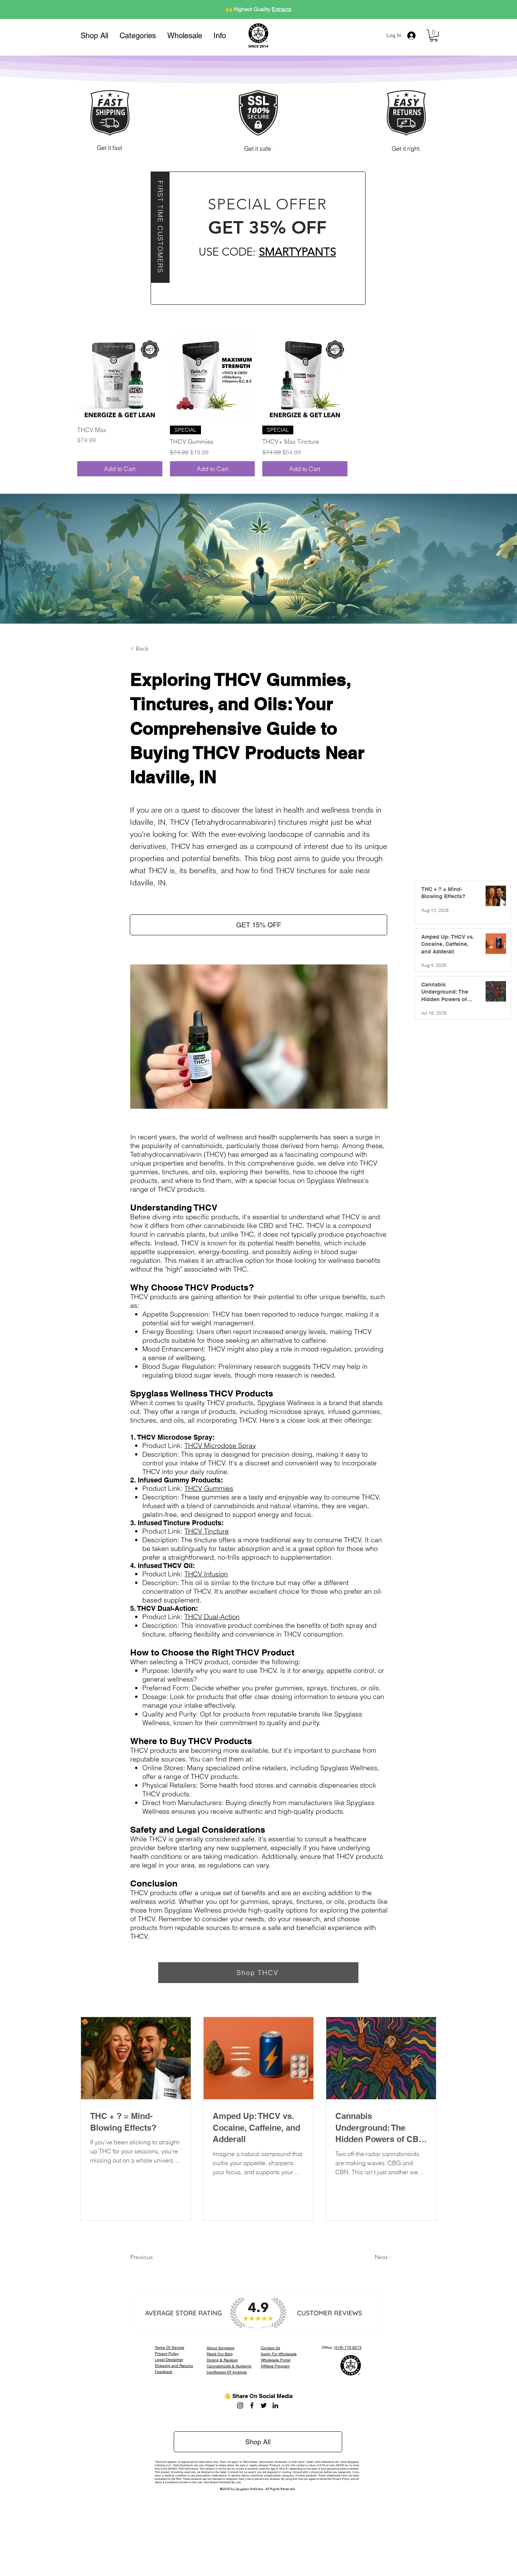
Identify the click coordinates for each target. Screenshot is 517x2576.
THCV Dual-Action (212, 1617)
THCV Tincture (206, 1531)
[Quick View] (120, 377)
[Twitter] (264, 2405)
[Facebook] (252, 2405)
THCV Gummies (209, 1488)
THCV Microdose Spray (220, 1446)
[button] (138, 36)
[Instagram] (240, 2405)
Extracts (282, 9)
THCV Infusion (206, 1574)
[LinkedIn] (275, 2405)
